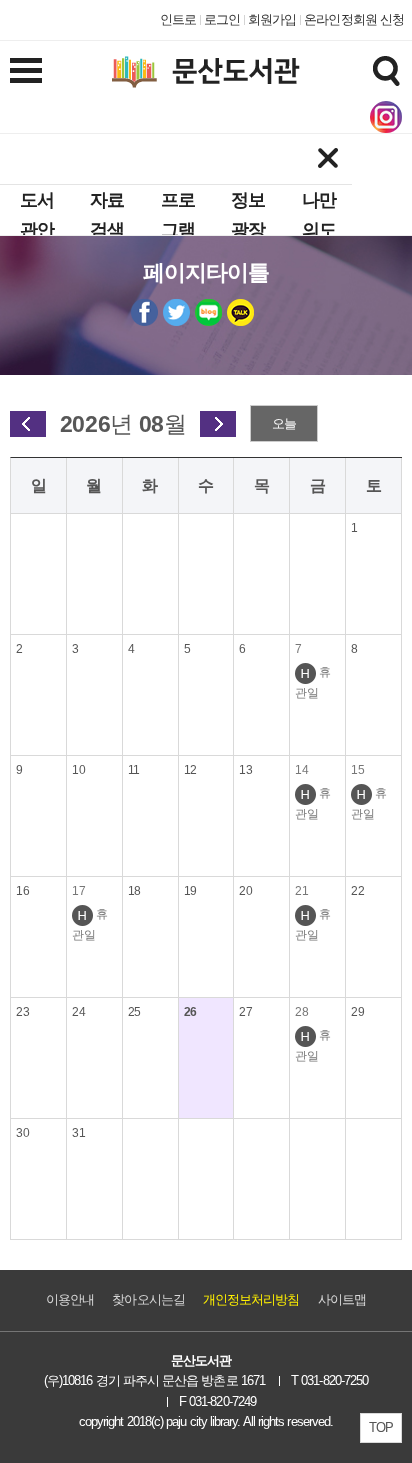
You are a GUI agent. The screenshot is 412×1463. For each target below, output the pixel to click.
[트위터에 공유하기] (176, 312)
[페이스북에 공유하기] (144, 312)
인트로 (178, 19)
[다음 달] (218, 424)
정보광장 (248, 215)
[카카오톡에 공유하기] (240, 312)
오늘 (284, 423)
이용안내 (70, 1299)
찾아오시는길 (148, 1299)
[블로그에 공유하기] (208, 312)
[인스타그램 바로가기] (386, 117)
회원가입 (272, 19)
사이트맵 (342, 1299)
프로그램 (178, 215)
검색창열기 (386, 70)
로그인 (222, 19)
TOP (381, 1427)
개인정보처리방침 (251, 1299)
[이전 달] (28, 424)
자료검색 (107, 215)
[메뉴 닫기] (327, 159)
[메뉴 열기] (26, 70)
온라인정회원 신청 (354, 19)
